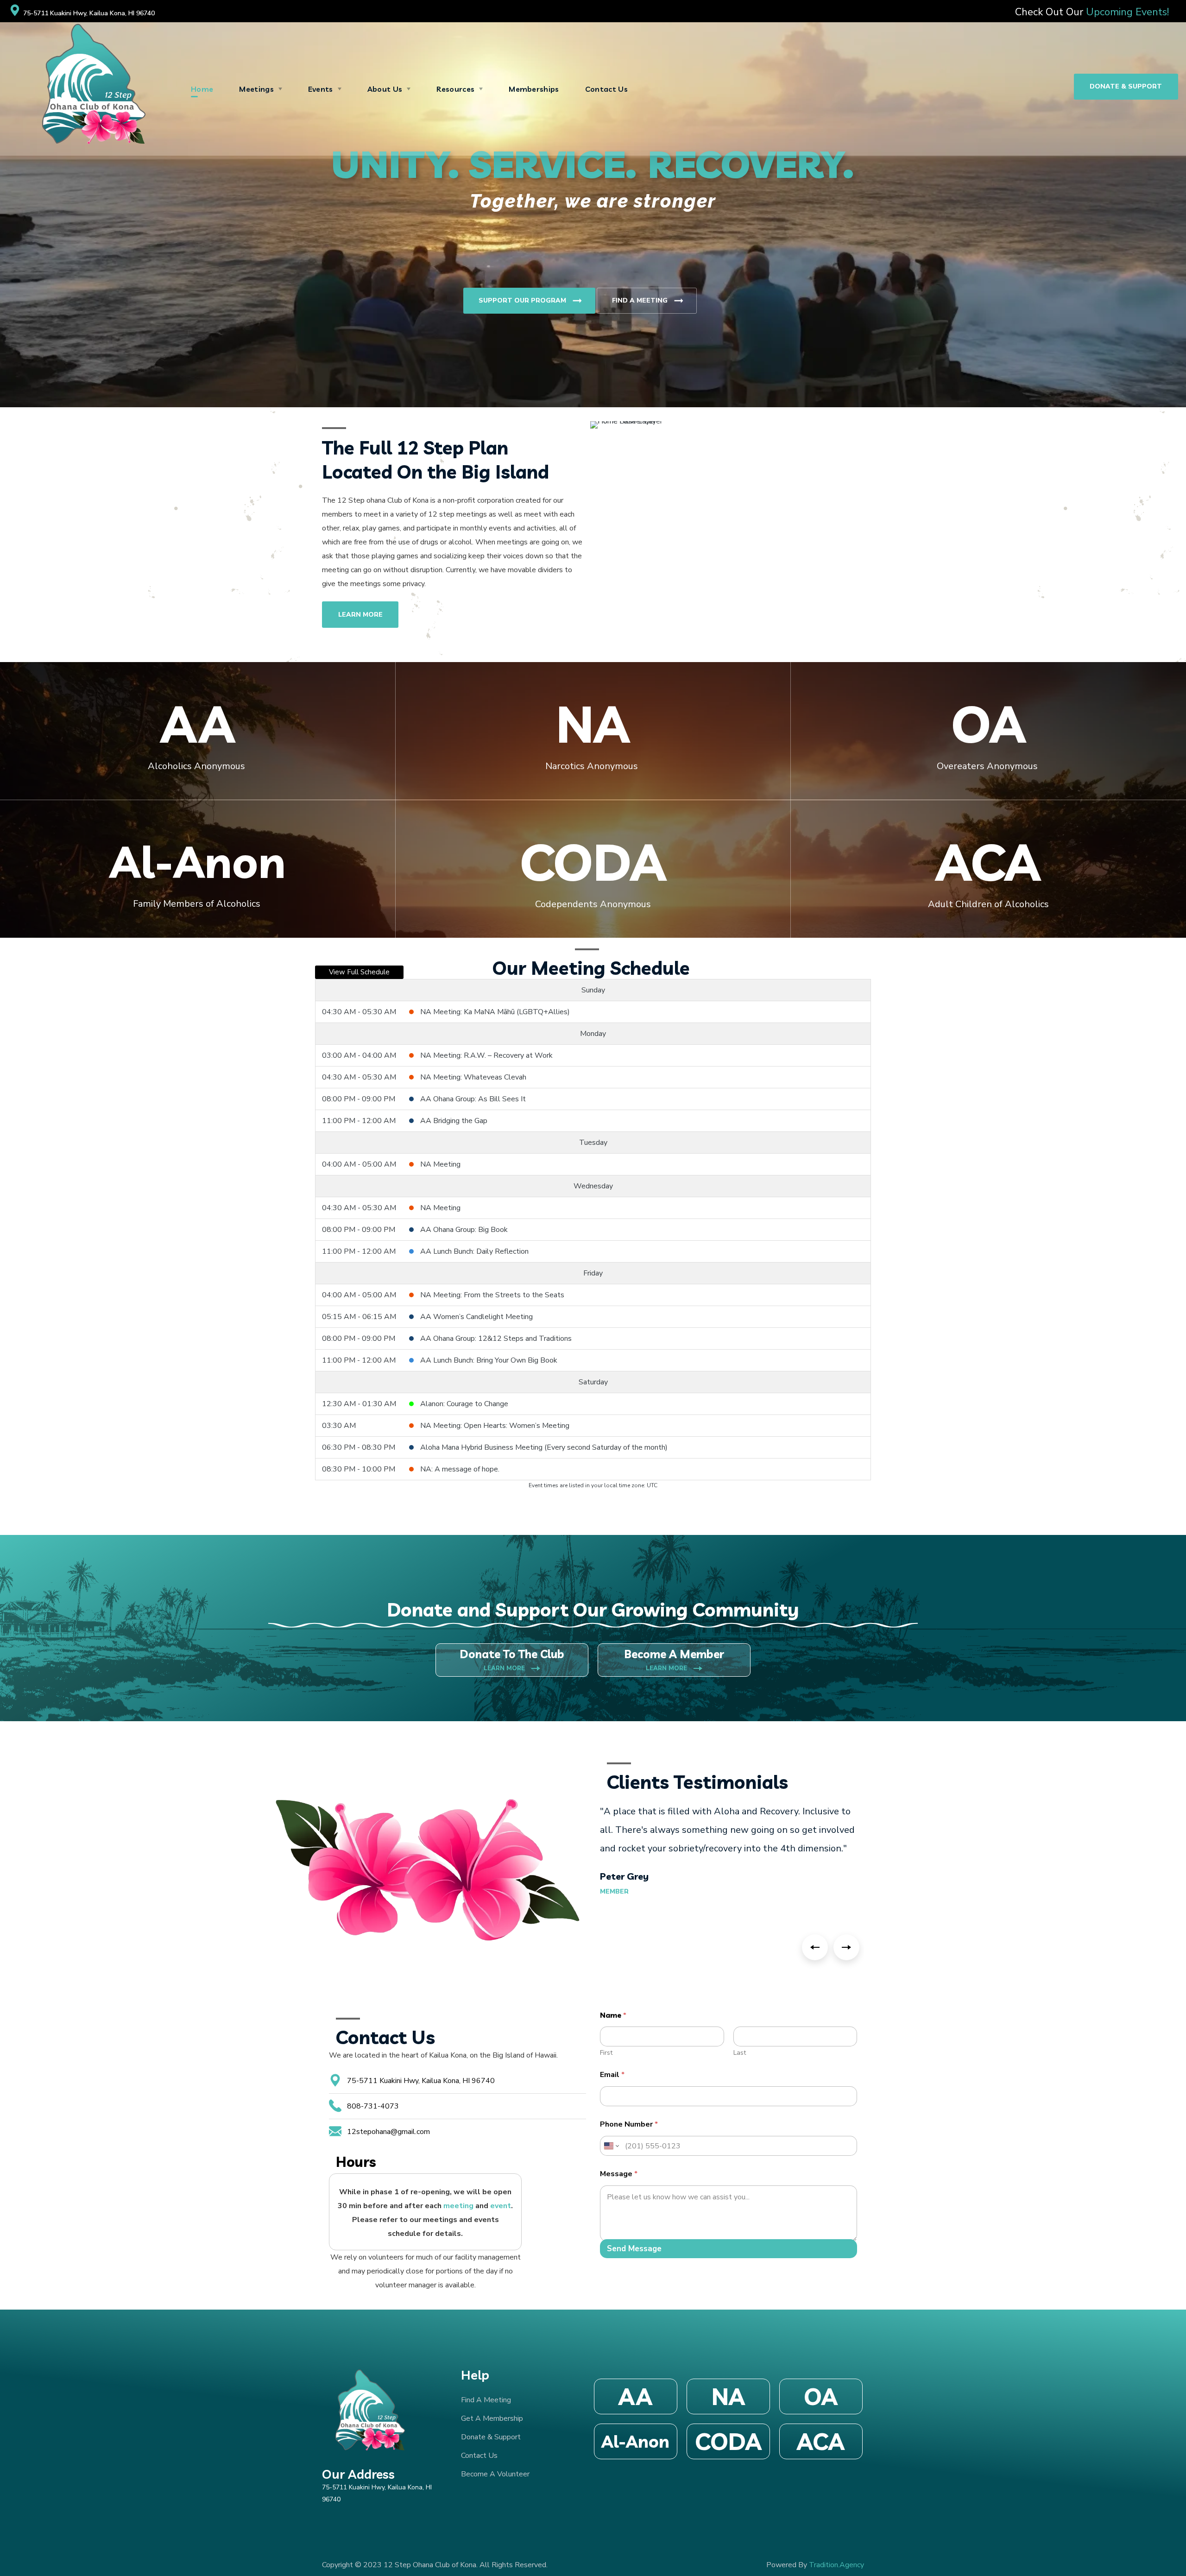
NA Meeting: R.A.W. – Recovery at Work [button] (486, 1055)
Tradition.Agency (836, 2565)
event (501, 2206)
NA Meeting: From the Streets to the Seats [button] (492, 1295)
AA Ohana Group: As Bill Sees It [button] (473, 1099)
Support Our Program (531, 301)
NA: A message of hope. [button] (460, 1469)
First (606, 2053)
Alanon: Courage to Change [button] (464, 1404)
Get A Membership (492, 2418)
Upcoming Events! (1126, 12)
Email (612, 2075)
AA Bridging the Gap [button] (454, 1121)
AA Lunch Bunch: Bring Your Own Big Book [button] (489, 1360)
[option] (732, 1849)
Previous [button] (815, 1947)
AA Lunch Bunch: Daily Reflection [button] (474, 1251)
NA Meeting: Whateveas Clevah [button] (473, 1077)
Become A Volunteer (495, 2474)
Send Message (634, 2249)
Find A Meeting (649, 301)
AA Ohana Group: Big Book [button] (464, 1230)
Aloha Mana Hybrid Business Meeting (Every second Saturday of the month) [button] (544, 1447)
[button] (1126, 87)
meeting (458, 2206)
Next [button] (846, 1947)
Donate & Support (491, 2437)
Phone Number (629, 2125)
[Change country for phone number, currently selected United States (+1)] (611, 2146)
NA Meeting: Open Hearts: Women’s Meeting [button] (495, 1426)
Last (740, 2053)
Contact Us (479, 2456)
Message (619, 2174)
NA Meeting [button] (440, 1164)
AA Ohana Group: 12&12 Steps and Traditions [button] (496, 1339)
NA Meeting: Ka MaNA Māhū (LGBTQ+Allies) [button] (495, 1012)
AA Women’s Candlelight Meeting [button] (476, 1317)
